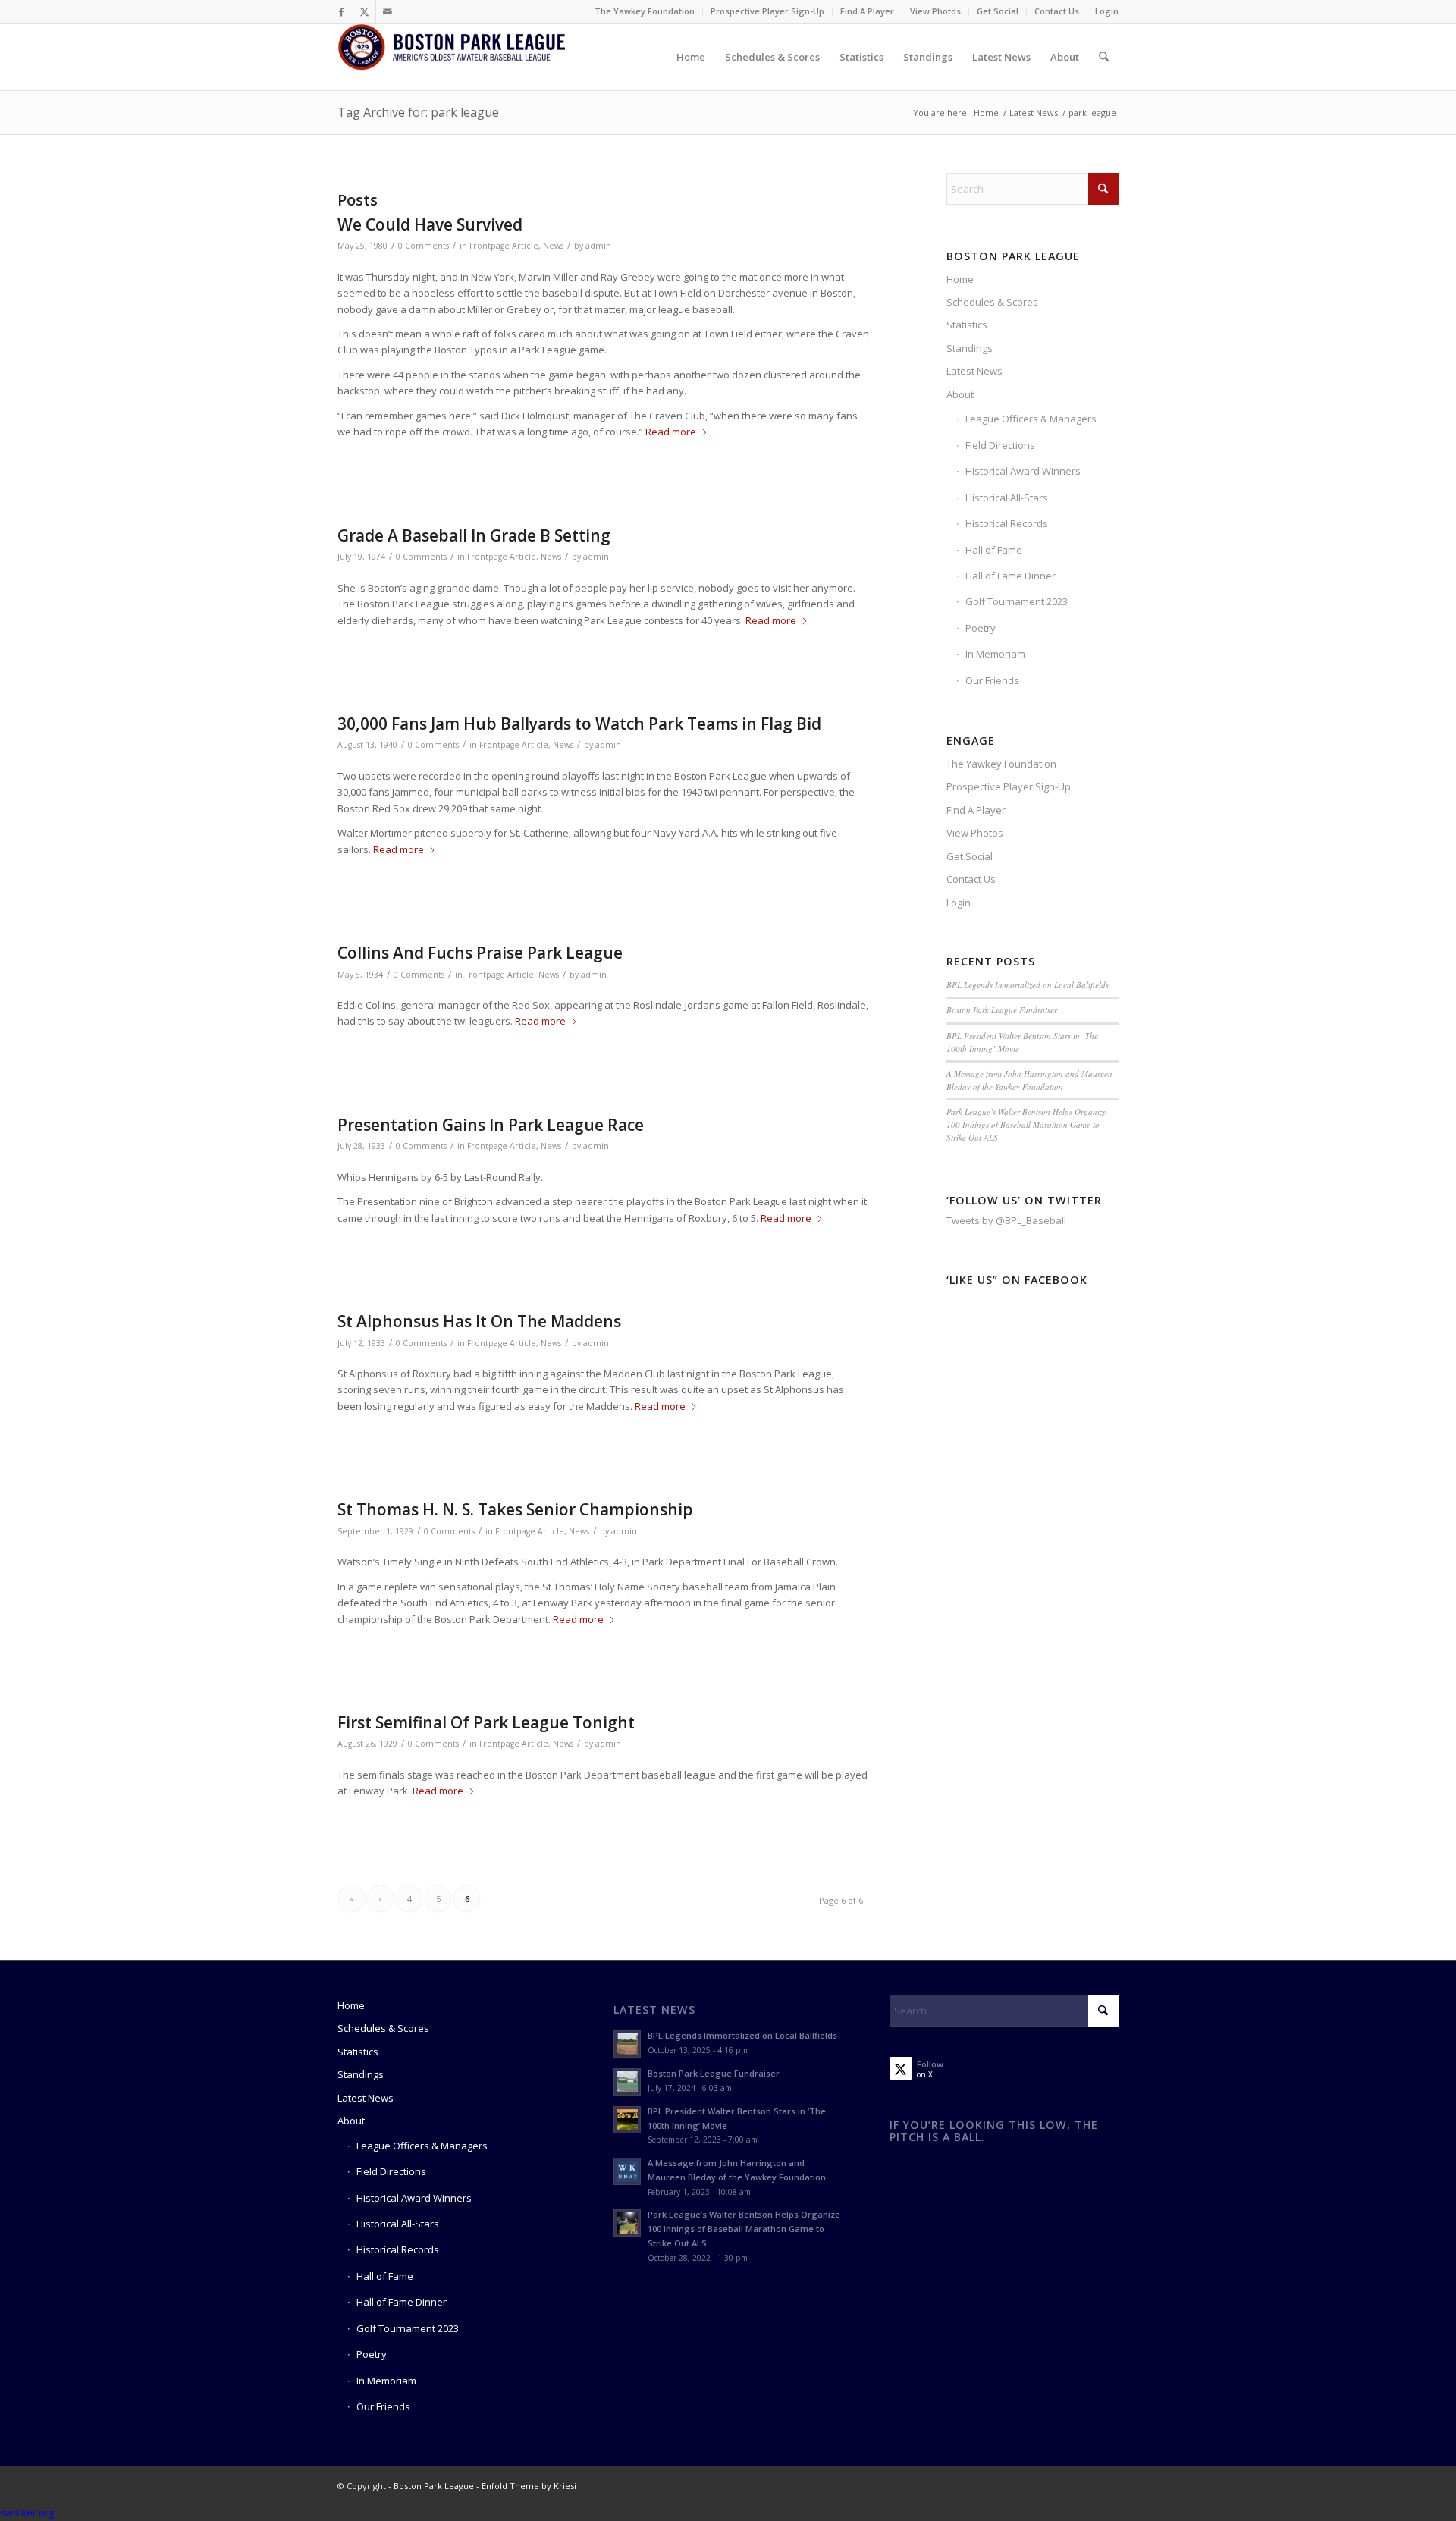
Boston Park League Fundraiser (1002, 1010)
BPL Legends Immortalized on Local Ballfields (1028, 985)
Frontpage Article (504, 246)
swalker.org (27, 2513)
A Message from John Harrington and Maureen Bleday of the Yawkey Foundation (1029, 1080)
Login (1107, 11)
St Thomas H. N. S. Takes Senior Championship (515, 1509)
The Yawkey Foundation (645, 11)
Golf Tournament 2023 (1017, 601)
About (960, 394)
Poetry (981, 628)
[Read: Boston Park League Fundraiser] (627, 2082)
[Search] (1104, 57)
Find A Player (867, 11)
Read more (671, 432)
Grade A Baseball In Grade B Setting (474, 535)
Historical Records (1007, 523)
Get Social (998, 11)
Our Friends (992, 680)
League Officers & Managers (1031, 419)
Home (960, 279)
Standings (970, 348)
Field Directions (1000, 445)
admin (598, 246)
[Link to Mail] (388, 11)
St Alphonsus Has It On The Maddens (479, 1321)
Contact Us (1057, 11)
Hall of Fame (994, 550)
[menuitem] (645, 11)
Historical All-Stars (1007, 498)
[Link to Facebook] (342, 11)
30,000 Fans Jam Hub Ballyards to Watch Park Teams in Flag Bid (579, 724)
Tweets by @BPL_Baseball (1006, 1220)
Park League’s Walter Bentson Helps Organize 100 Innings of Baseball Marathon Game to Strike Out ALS (1026, 1124)
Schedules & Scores (992, 302)
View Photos (935, 11)
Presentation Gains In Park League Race (491, 1125)
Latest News (974, 371)
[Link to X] (364, 11)
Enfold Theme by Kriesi (529, 2486)
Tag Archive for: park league (418, 112)
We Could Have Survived (430, 224)
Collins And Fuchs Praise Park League (480, 953)
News (553, 246)
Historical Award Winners (1023, 471)
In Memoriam (995, 654)
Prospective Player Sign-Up (767, 11)
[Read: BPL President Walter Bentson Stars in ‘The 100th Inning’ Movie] (627, 2120)
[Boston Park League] (451, 57)
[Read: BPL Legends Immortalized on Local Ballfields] (627, 2044)
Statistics (967, 325)
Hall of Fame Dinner (1010, 576)
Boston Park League (434, 2486)
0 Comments (424, 246)
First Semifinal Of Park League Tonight (486, 1722)
